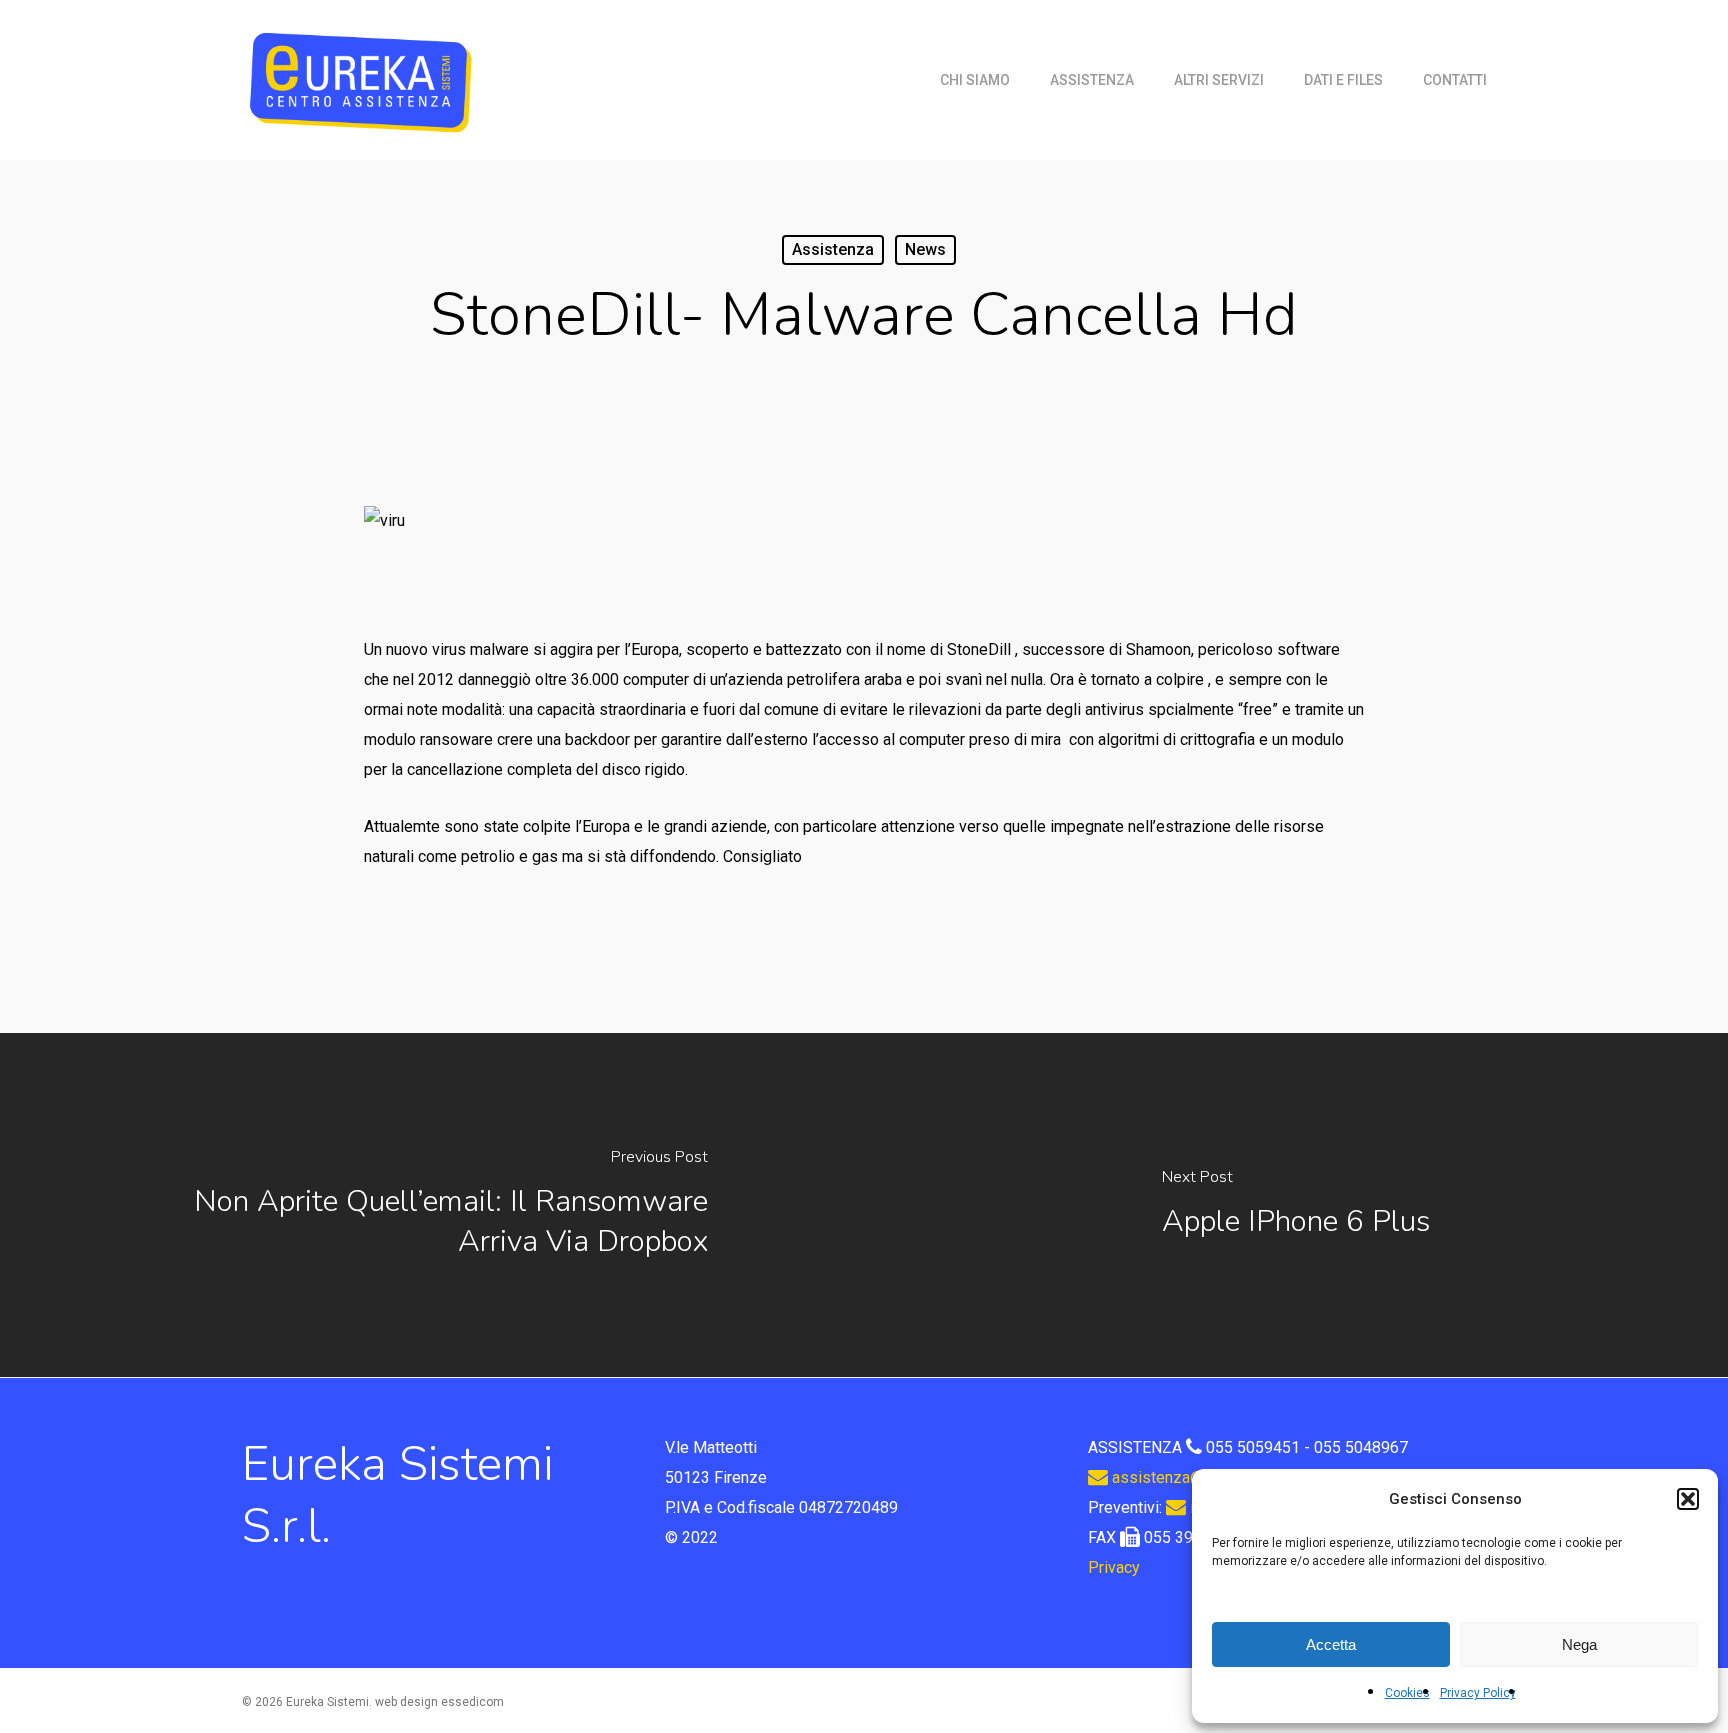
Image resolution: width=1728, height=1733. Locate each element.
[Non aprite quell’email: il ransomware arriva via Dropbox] (432, 1205)
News (925, 249)
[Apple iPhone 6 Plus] (1296, 1205)
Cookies (1407, 1693)
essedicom (472, 1702)
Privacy (1114, 1567)
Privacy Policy (1478, 1693)
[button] (1688, 1499)
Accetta (1331, 1644)
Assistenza (833, 249)
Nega (1579, 1644)
